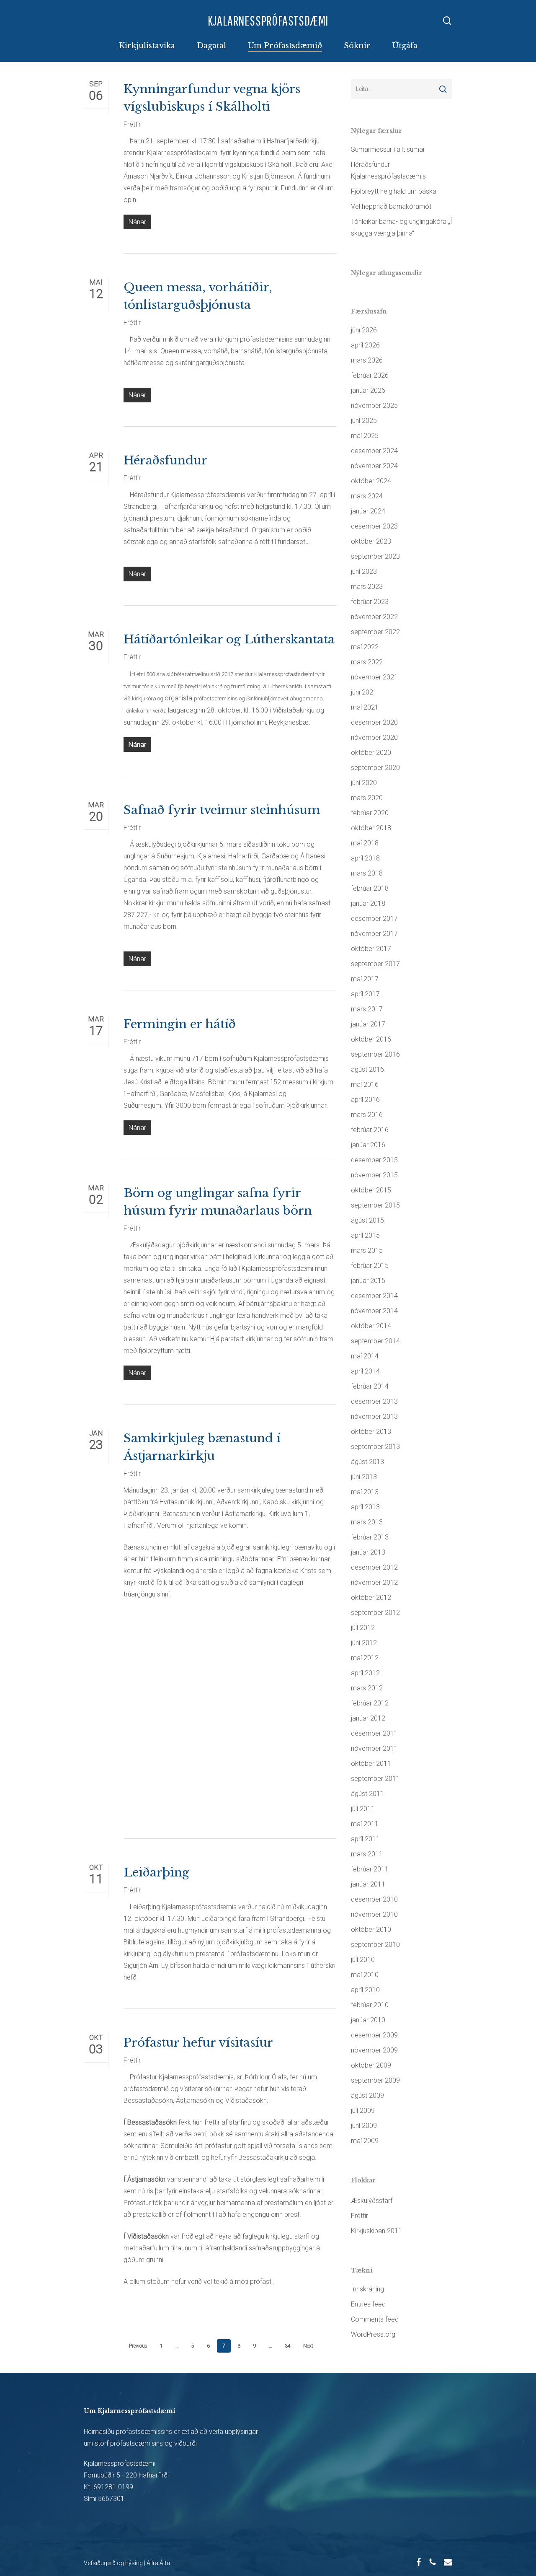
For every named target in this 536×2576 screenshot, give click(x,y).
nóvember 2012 (374, 1582)
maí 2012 (365, 1658)
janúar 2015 (368, 1281)
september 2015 (375, 1205)
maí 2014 (365, 1356)
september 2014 (375, 1341)
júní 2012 (364, 1643)
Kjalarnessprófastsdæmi (268, 20)
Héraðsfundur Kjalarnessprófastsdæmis (388, 170)
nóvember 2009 (374, 2050)
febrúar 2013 (370, 1537)
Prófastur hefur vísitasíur (198, 2043)
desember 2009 (374, 2035)
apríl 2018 (365, 858)
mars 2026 (367, 360)
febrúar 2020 (370, 813)
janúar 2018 (368, 903)
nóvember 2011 (374, 1748)
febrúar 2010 (370, 2005)
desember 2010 (374, 1899)
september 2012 (375, 1613)
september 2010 (375, 1945)
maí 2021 (365, 707)
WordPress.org (373, 2334)
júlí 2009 (363, 2111)
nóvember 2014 (374, 1311)
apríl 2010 (365, 1990)
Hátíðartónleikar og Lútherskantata (229, 639)
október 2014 (371, 1326)
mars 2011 (367, 1854)
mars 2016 (367, 1115)
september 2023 (375, 556)
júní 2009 (364, 2126)
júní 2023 (364, 571)
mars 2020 (367, 798)
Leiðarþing (156, 1872)
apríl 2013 (365, 1507)
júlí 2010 (363, 1960)
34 (288, 2346)
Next (308, 2346)
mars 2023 (367, 587)
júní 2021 (364, 692)
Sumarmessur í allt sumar (388, 149)
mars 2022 (367, 662)
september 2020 (375, 768)
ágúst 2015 (367, 1220)
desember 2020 (374, 722)
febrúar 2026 (370, 375)
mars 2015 (367, 1250)
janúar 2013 (368, 1552)
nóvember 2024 (374, 466)
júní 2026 (364, 330)
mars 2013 (367, 1522)
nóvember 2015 (374, 1175)
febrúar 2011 (370, 1869)
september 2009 (375, 2080)
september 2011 (375, 1779)
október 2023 (371, 541)
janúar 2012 (368, 1718)
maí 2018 (365, 843)
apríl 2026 (365, 345)
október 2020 (371, 753)
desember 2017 (374, 919)
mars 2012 (367, 1688)
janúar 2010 (368, 2020)
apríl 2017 (365, 994)
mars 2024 (367, 496)
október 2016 (371, 1039)
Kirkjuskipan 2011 (376, 2231)
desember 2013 (374, 1401)
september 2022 (375, 632)
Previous (138, 2346)
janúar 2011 (368, 1884)
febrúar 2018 (370, 888)
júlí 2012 (363, 1628)
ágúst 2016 (367, 1069)
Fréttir (132, 124)
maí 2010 (365, 1975)
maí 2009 (365, 2141)
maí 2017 (365, 979)
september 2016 (375, 1054)
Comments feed (375, 2319)
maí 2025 (365, 436)
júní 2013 (364, 1477)
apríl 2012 (365, 1673)
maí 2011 (365, 1824)
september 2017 (375, 964)
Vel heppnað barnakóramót (391, 206)
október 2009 (371, 2065)
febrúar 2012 (370, 1703)
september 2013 (375, 1447)
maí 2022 (365, 647)
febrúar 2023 (370, 602)
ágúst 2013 (367, 1462)
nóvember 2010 (374, 1914)
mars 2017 (367, 1009)
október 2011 (371, 1764)
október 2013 (371, 1432)
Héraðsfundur (165, 460)
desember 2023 (374, 526)
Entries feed (368, 2304)
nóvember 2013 (374, 1416)
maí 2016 (365, 1085)
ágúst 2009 (367, 2095)
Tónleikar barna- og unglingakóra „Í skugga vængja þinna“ (402, 227)
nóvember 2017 (374, 934)
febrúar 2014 (370, 1386)
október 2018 (371, 828)
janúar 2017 (368, 1024)
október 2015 (371, 1190)
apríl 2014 (365, 1371)
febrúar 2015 (370, 1266)
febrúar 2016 (370, 1130)
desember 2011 (374, 1733)
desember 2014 (374, 1296)
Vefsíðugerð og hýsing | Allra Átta (127, 2563)
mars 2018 (367, 873)
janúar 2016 (368, 1145)
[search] (447, 21)
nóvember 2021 (374, 677)
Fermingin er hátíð (180, 1024)
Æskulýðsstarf (372, 2201)
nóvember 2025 (374, 406)
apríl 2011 (365, 1839)
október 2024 (371, 481)
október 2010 (371, 1929)
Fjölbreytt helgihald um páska (394, 191)
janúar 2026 (368, 390)
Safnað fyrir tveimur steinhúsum (222, 810)
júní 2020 (364, 783)
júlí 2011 (363, 1809)
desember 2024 (374, 451)
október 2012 (371, 1598)
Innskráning (367, 2289)
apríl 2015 (365, 1235)
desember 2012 (374, 1567)
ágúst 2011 (367, 1794)
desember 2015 (374, 1160)
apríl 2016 (365, 1100)
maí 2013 (365, 1492)
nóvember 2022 (374, 617)
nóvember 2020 (374, 737)
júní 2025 (364, 421)
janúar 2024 (368, 511)
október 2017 (371, 949)
